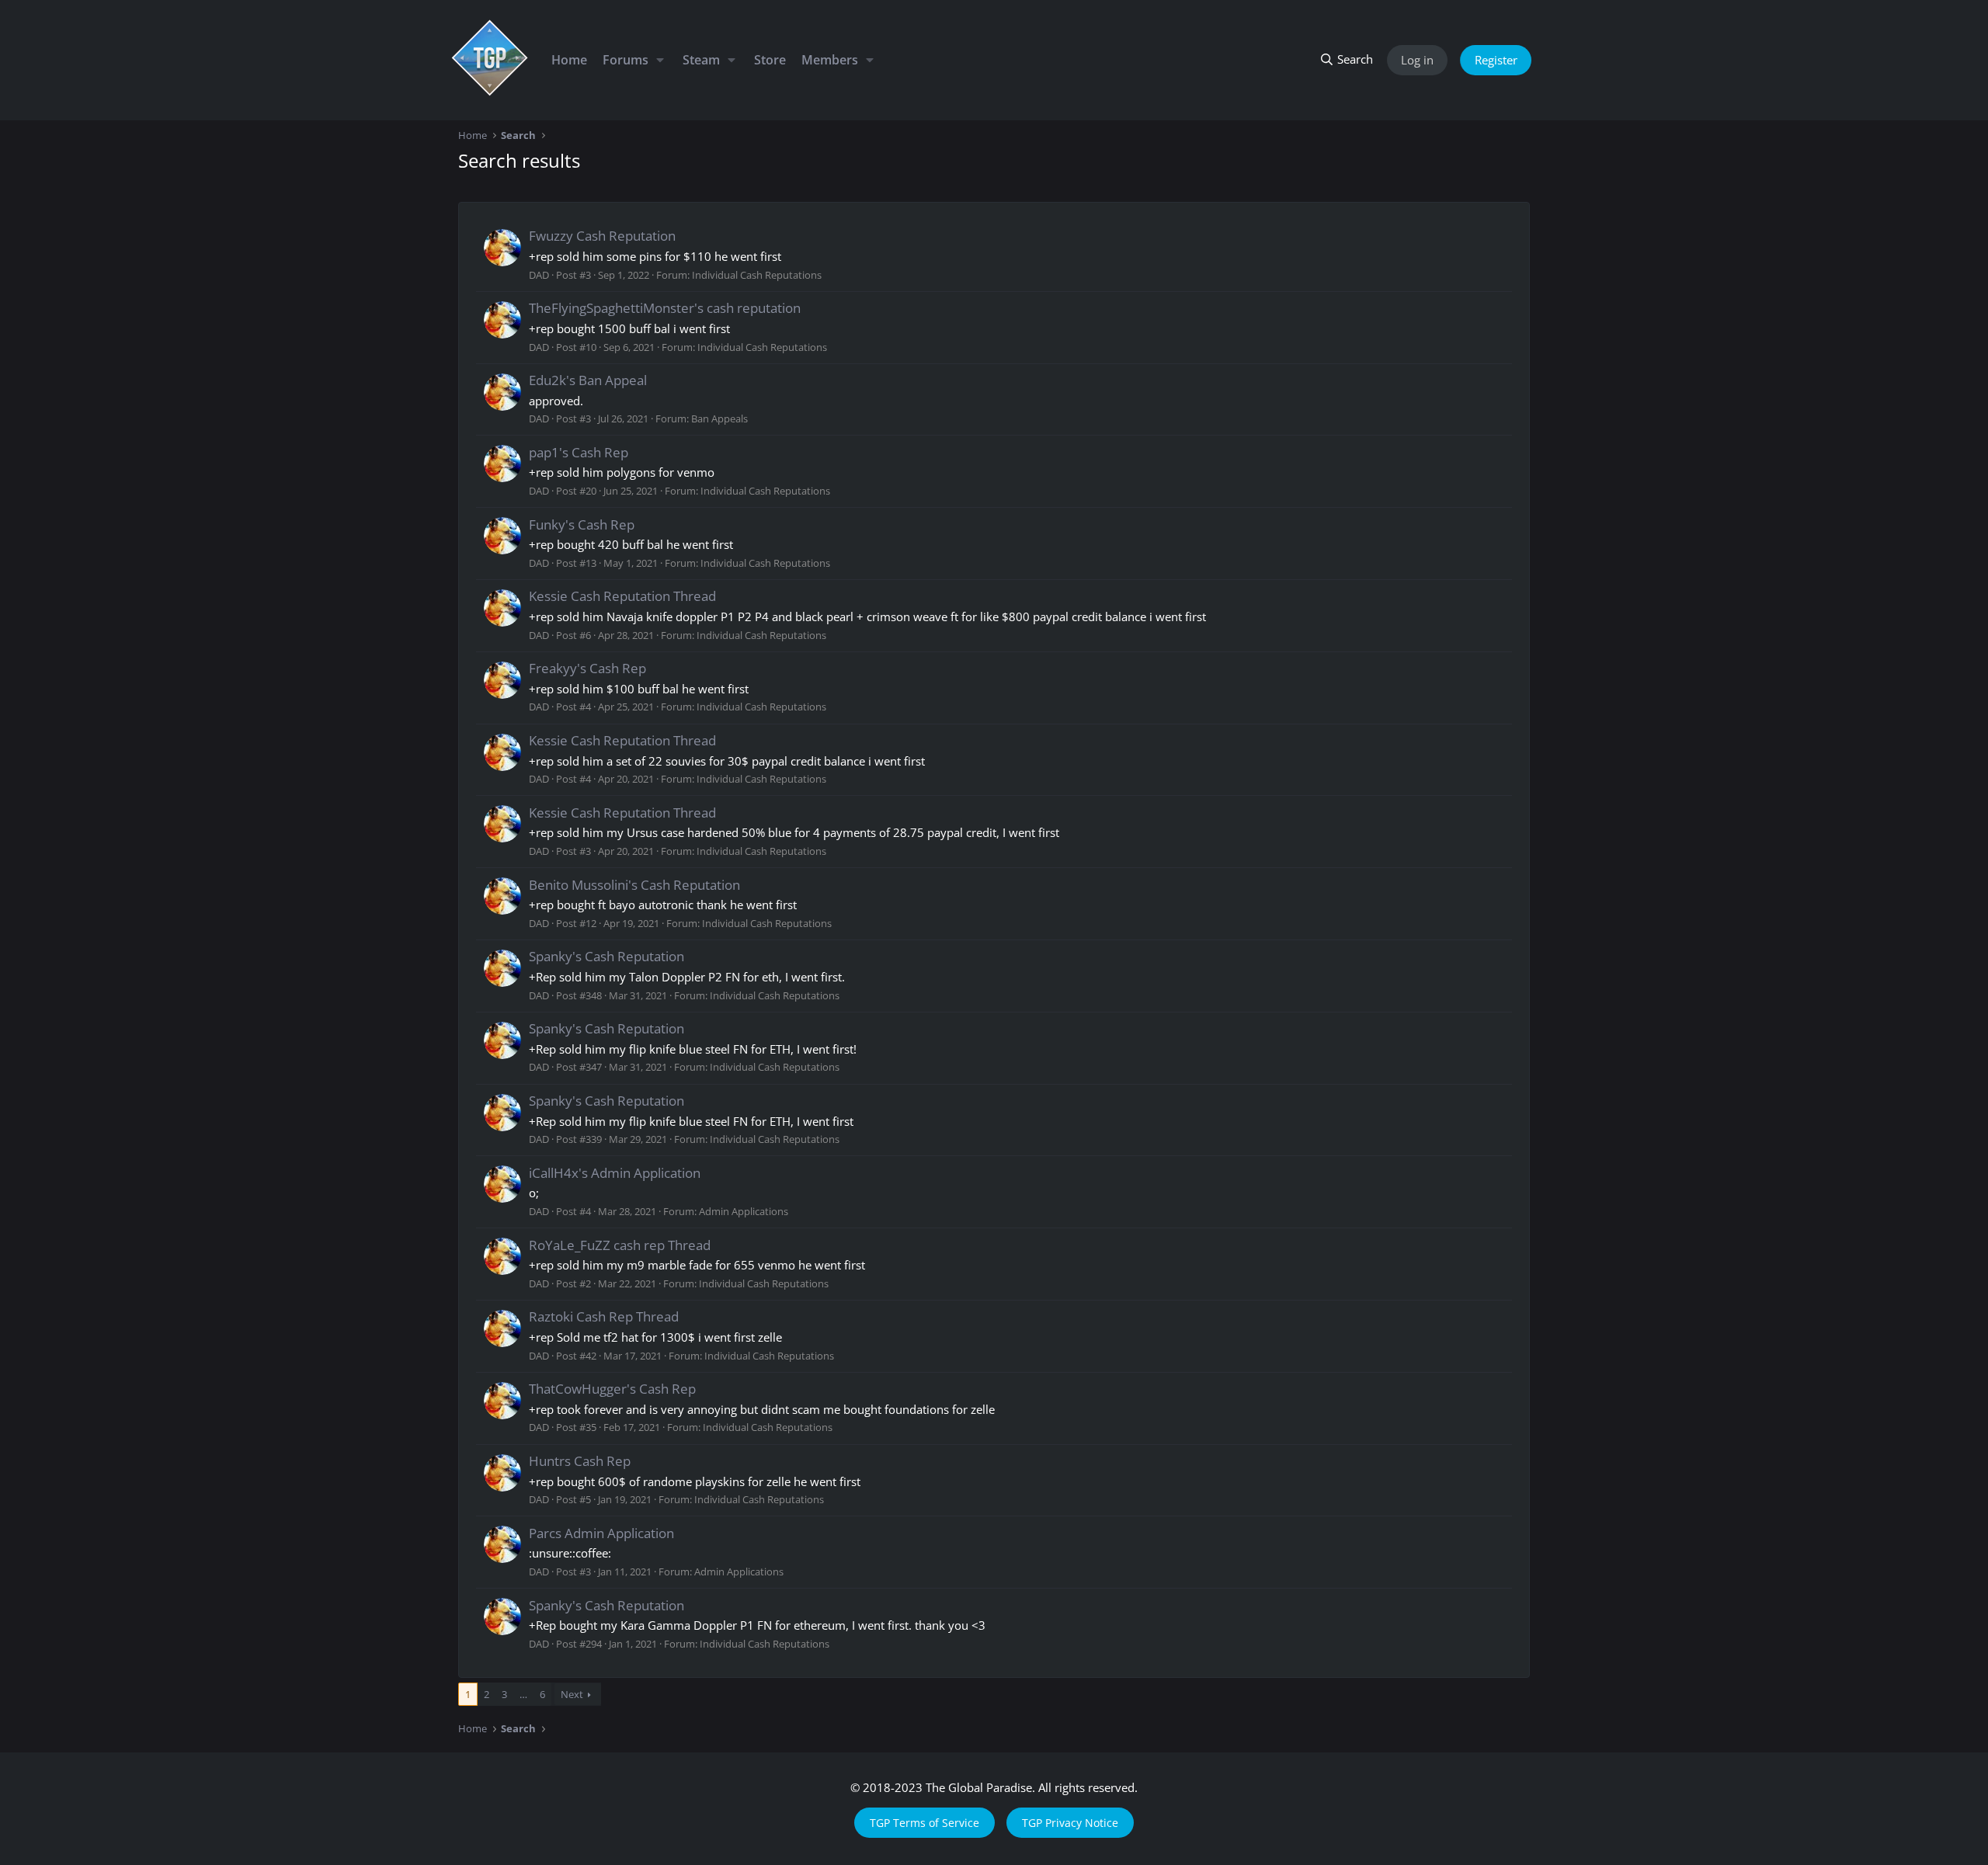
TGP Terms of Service (924, 1823)
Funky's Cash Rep (582, 524)
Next (572, 1694)
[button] (660, 60)
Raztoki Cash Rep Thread (604, 1316)
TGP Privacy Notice (1070, 1823)
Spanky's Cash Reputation (606, 956)
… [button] (523, 1694)
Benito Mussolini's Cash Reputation (634, 885)
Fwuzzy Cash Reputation (602, 236)
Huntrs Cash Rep (580, 1461)
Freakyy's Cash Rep (587, 668)
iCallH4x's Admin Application (615, 1173)
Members (830, 60)
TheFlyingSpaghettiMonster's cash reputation (665, 308)
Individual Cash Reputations (757, 275)
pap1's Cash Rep (579, 452)
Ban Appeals (719, 418)
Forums (626, 60)
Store (770, 60)
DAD (539, 275)
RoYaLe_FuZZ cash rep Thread (620, 1245)
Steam (701, 60)
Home (569, 60)
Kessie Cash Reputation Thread (622, 596)
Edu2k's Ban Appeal (588, 380)
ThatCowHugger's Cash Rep (612, 1389)
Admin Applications (744, 1211)
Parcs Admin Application (601, 1533)
